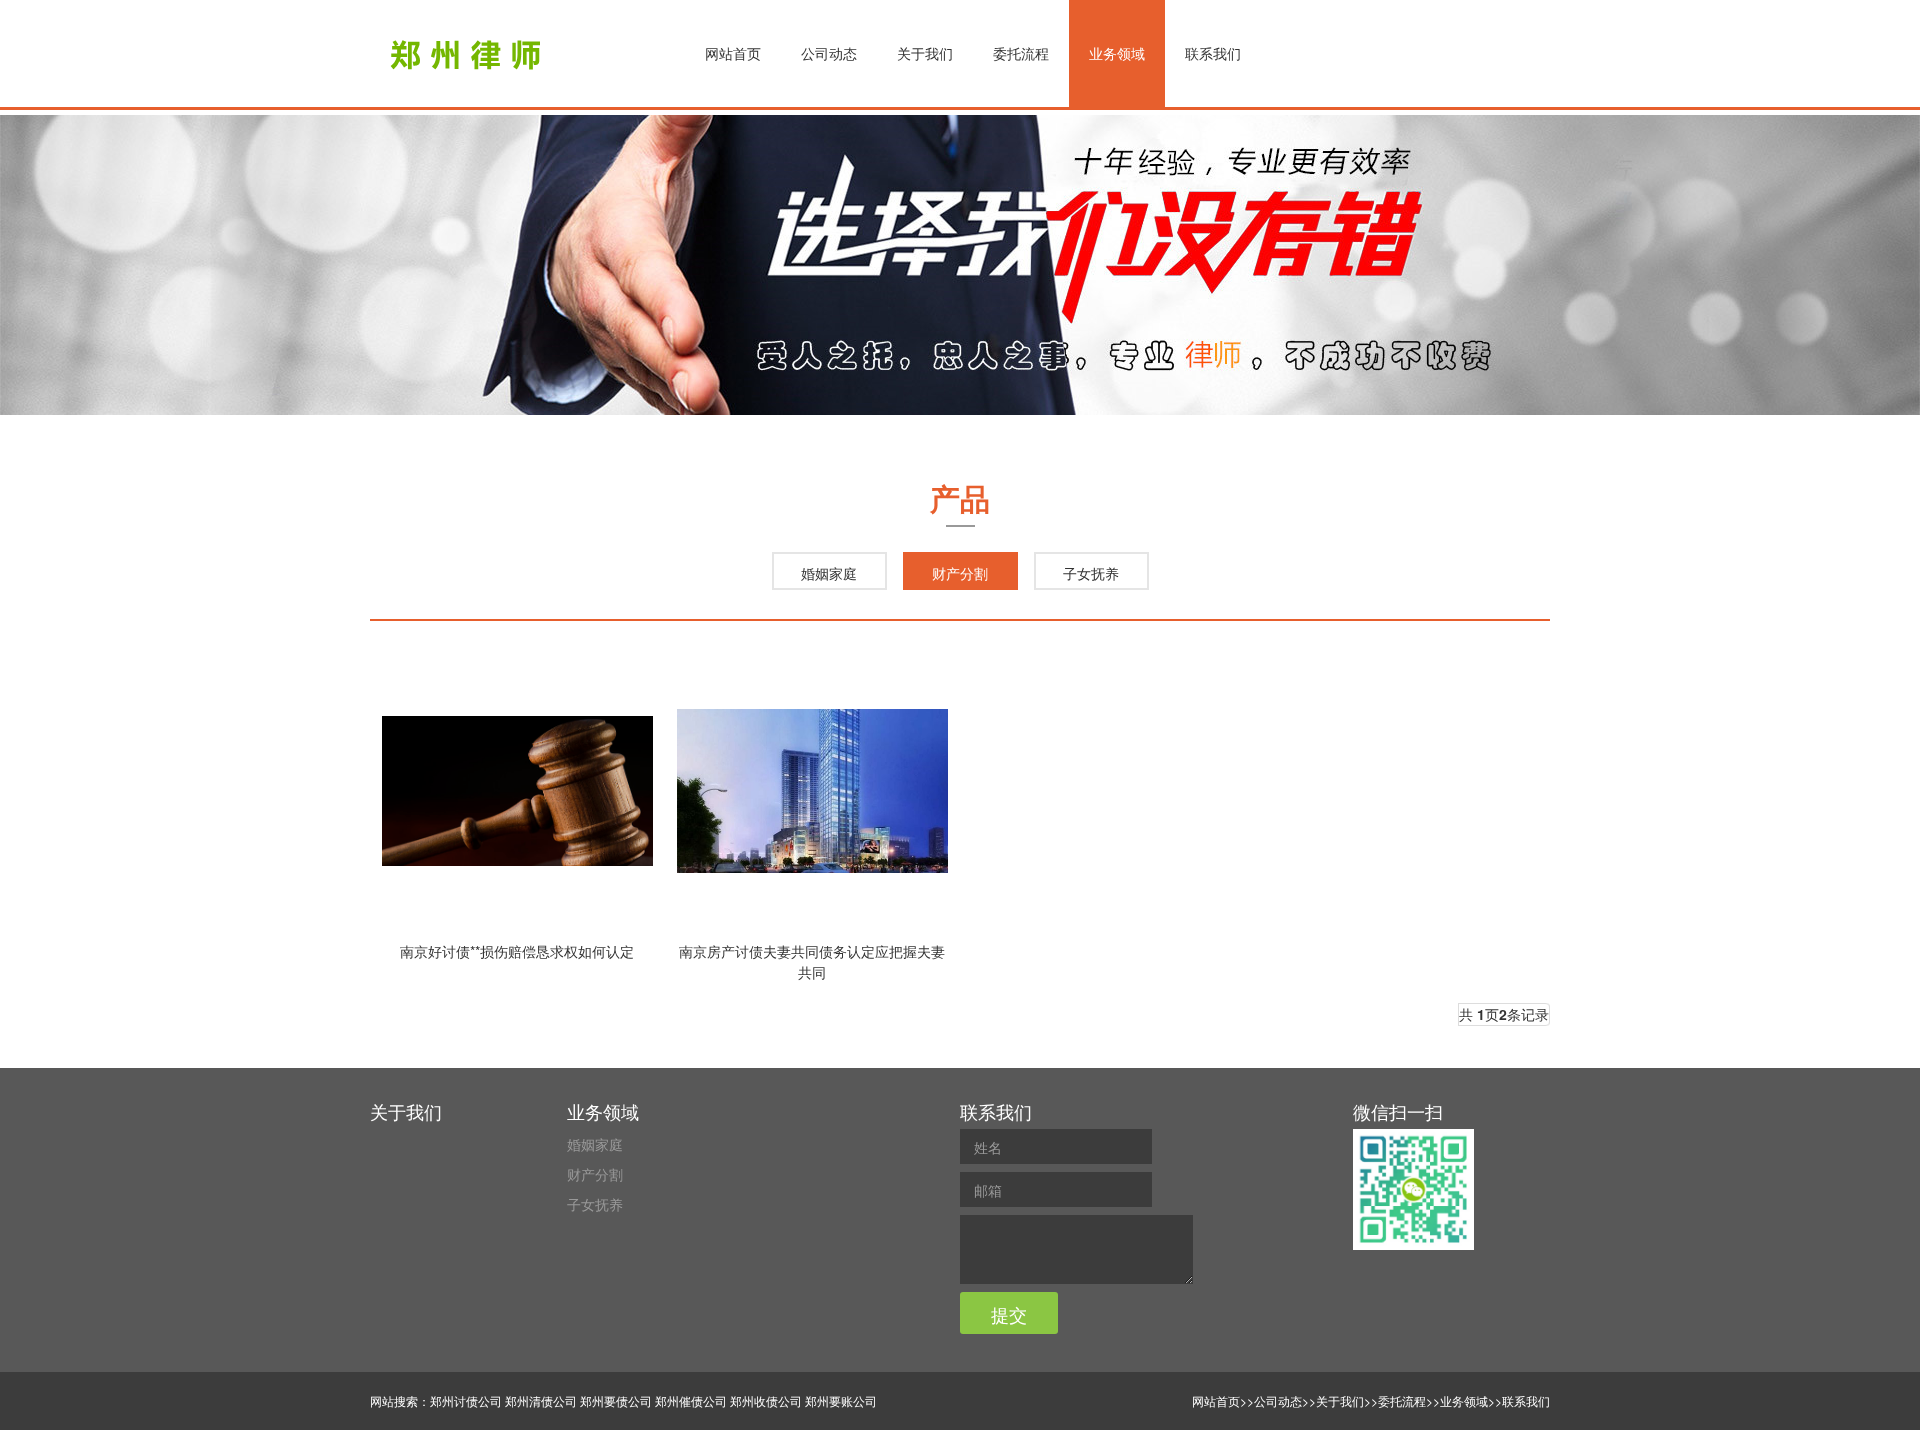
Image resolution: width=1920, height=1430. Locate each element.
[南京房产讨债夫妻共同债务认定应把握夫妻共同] (812, 791)
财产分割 (960, 573)
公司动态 (829, 53)
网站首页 (733, 53)
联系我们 (1213, 53)
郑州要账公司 (841, 1400)
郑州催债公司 (691, 1400)
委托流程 (1021, 53)
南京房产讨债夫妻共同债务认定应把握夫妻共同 (812, 961)
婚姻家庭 (829, 573)
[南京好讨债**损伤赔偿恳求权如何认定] (517, 791)
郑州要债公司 (616, 1400)
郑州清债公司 (541, 1400)
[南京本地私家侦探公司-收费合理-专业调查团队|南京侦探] (468, 55)
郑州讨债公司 (466, 1400)
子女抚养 (1091, 573)
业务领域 (1117, 53)
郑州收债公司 (766, 1400)
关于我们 (925, 53)
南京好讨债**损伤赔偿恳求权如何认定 (517, 951)
